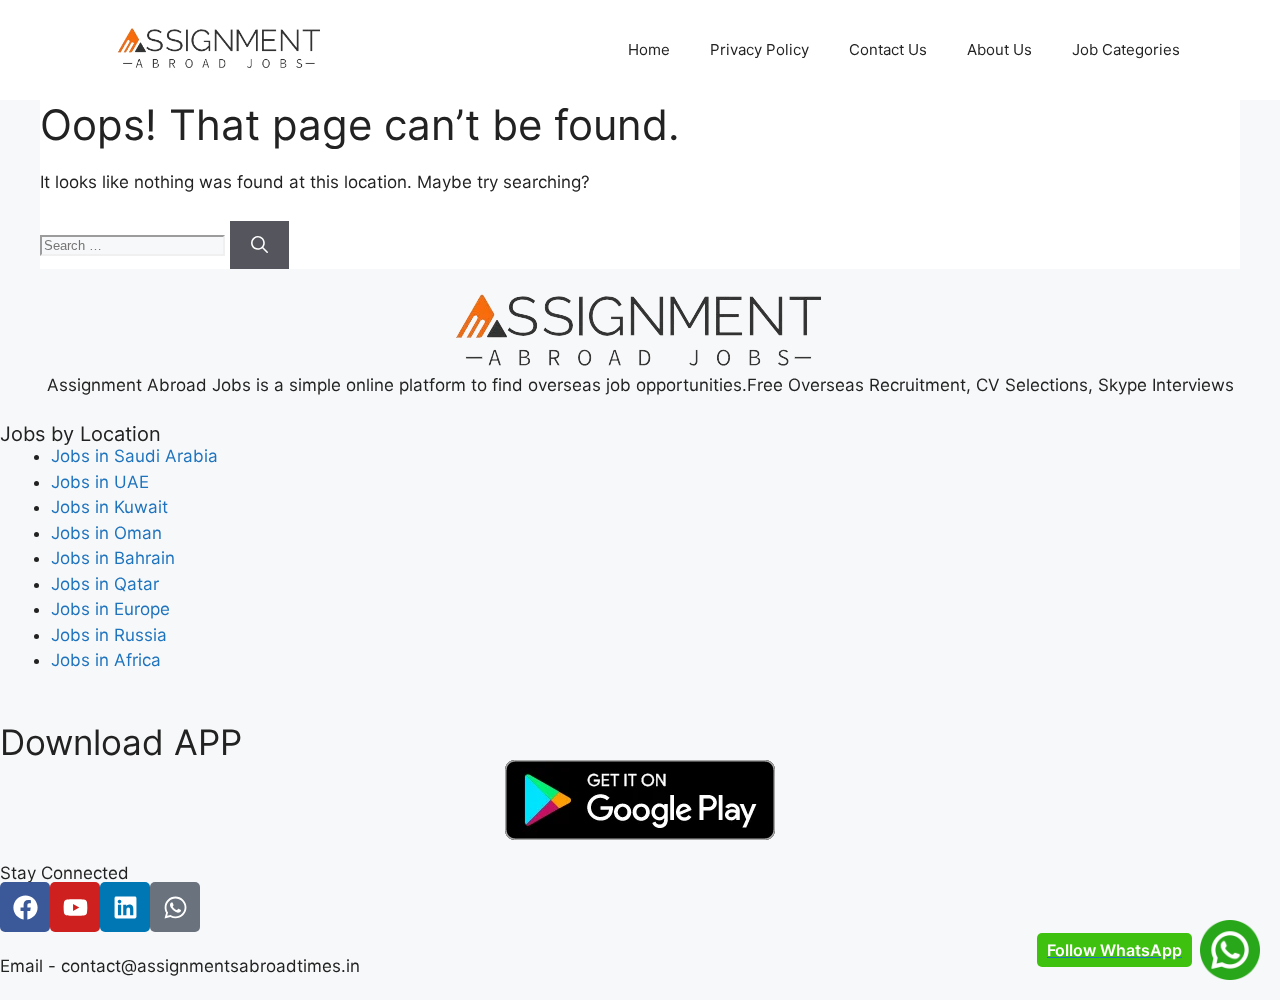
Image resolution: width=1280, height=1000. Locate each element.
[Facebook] (25, 907)
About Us (999, 49)
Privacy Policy (759, 49)
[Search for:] (135, 244)
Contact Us (888, 49)
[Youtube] (75, 907)
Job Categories (1126, 49)
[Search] (259, 245)
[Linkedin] (125, 907)
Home (649, 49)
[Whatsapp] (175, 907)
